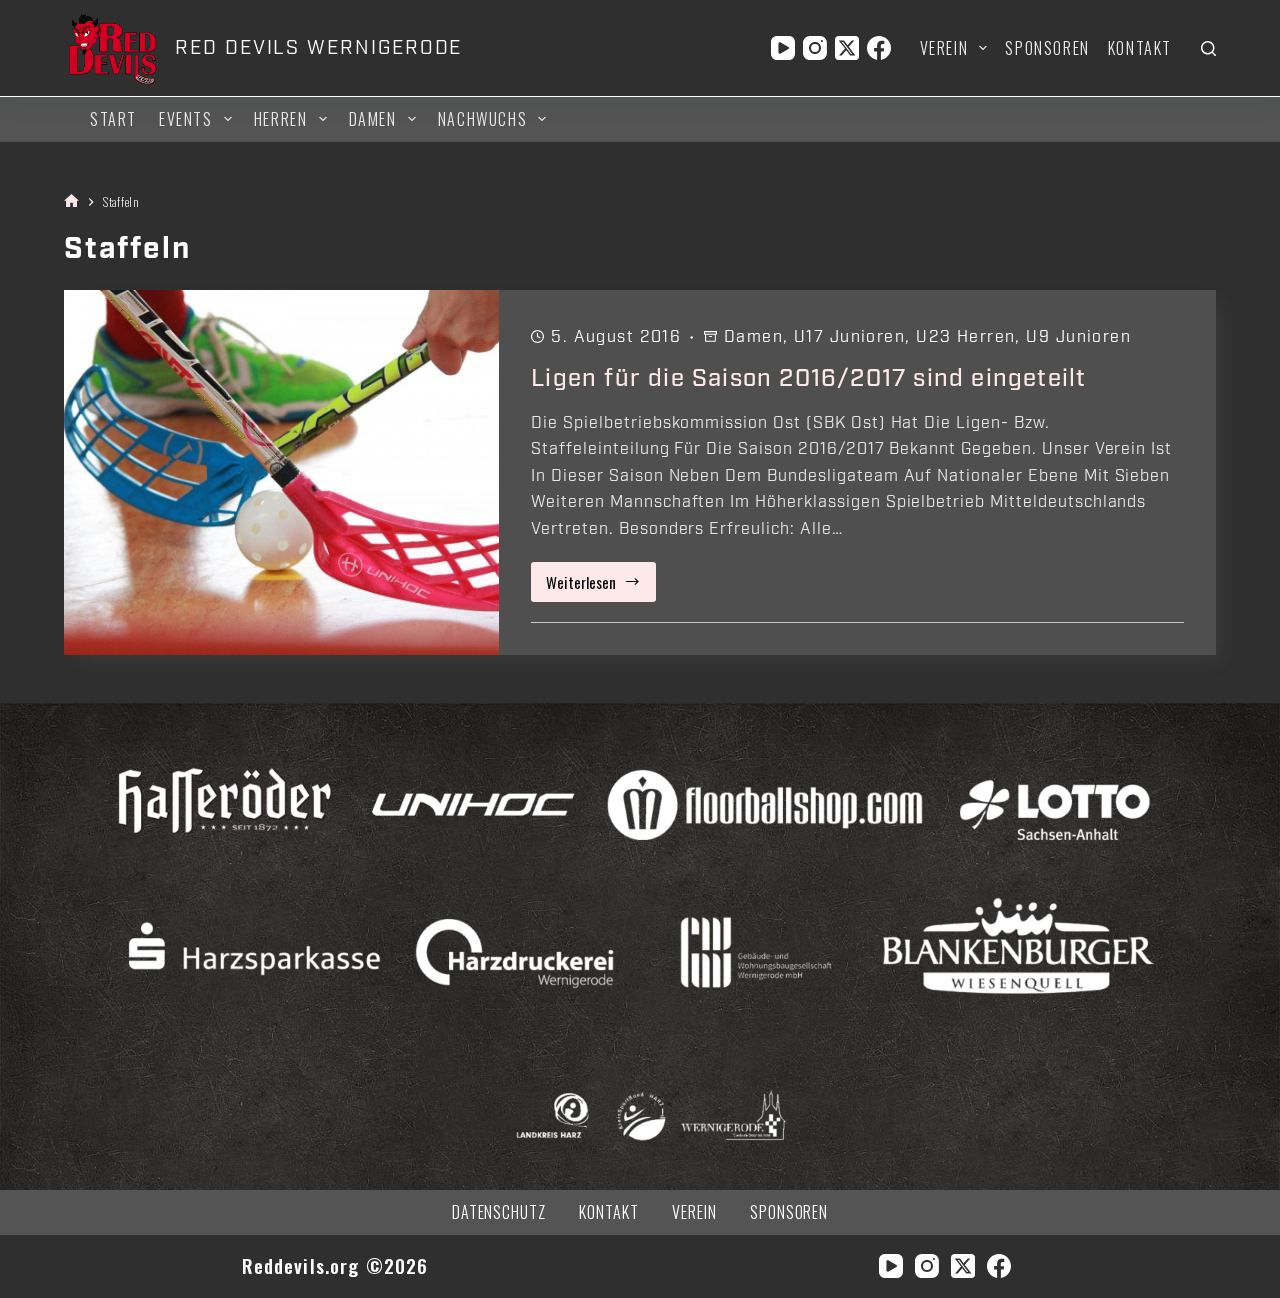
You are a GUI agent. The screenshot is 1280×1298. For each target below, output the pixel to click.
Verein (944, 48)
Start (113, 119)
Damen (373, 119)
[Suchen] (1208, 48)
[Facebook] (879, 48)
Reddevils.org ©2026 (335, 1265)
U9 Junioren (1078, 337)
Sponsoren (1047, 48)
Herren (281, 119)
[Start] (71, 201)
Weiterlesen (601, 586)
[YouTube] (783, 48)
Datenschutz (499, 1212)
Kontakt (1140, 48)
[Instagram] (815, 48)
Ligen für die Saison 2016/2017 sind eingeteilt (808, 378)
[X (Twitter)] (847, 48)
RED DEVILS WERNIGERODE (318, 48)
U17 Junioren (849, 337)
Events (186, 119)
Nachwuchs (482, 119)
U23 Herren (965, 337)
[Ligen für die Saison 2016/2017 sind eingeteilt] (281, 472)
